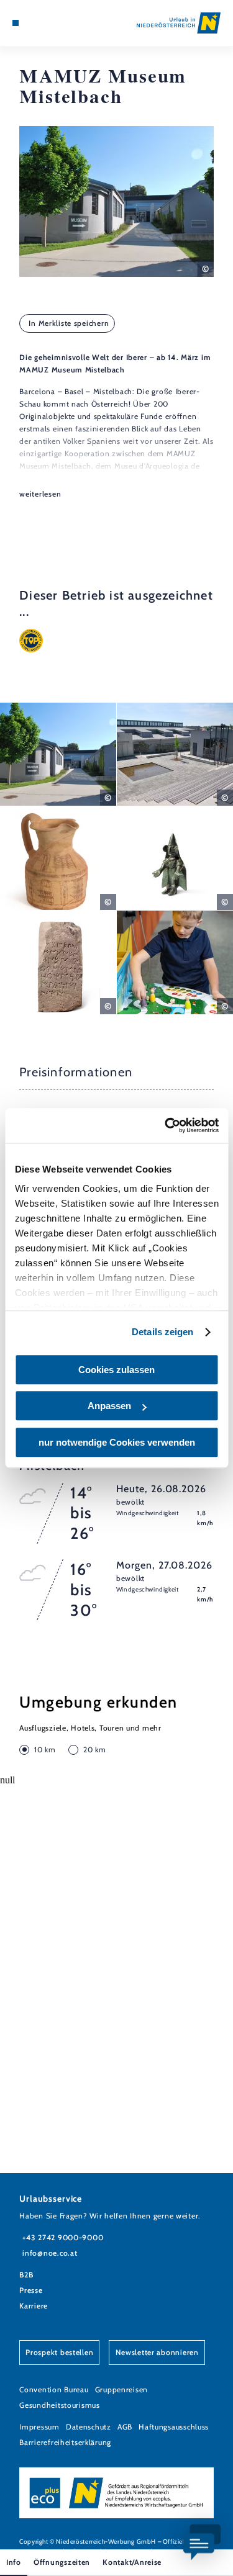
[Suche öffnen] (53, 23)
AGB (125, 2427)
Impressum (39, 2427)
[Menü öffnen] (16, 23)
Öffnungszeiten (62, 2562)
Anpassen (109, 1406)
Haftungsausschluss (174, 2427)
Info (14, 2562)
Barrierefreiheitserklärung (65, 2442)
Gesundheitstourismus (60, 2405)
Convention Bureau (54, 2389)
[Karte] (34, 23)
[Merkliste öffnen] (43, 23)
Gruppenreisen (121, 2389)
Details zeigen (162, 1332)
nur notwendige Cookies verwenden (117, 1442)
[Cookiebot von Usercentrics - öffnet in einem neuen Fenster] (166, 1125)
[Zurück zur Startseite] (179, 23)
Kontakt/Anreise (132, 2562)
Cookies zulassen (116, 1370)
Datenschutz (89, 2427)
